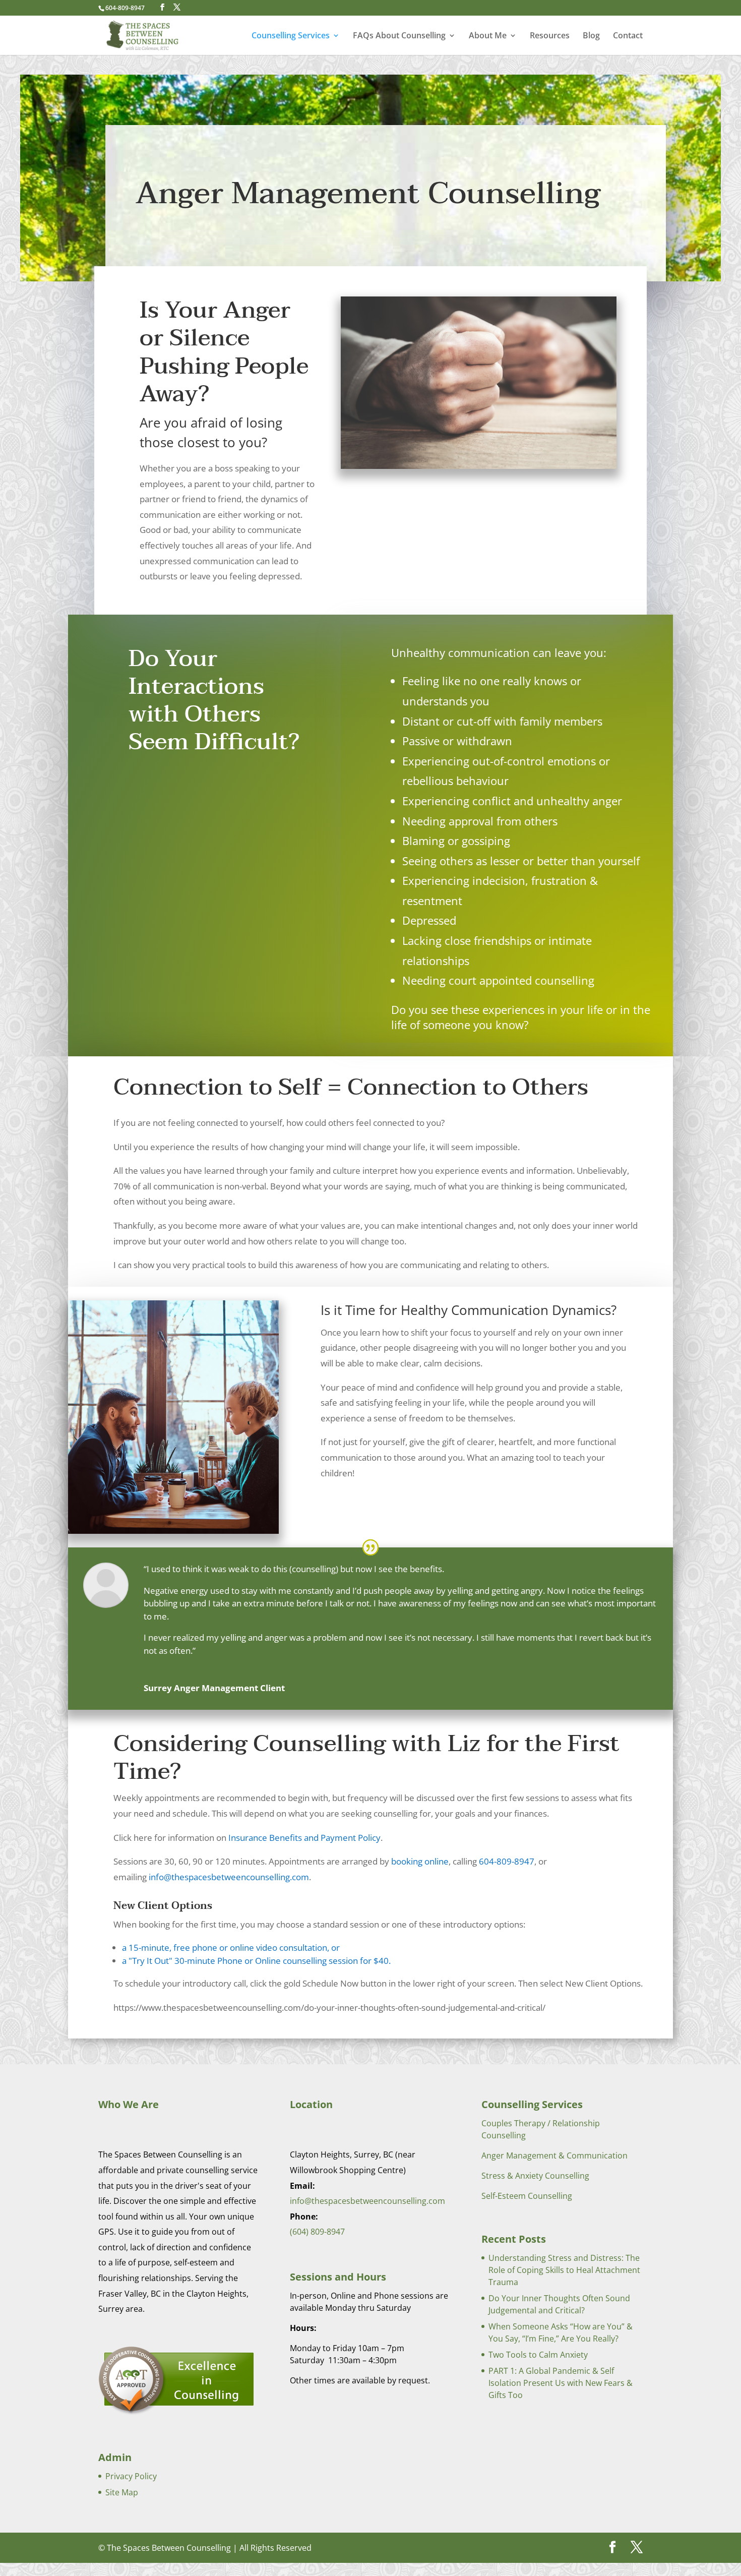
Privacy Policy (131, 2476)
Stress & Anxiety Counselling (535, 2176)
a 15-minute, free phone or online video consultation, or (231, 1948)
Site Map (122, 2492)
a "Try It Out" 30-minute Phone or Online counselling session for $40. (256, 1961)
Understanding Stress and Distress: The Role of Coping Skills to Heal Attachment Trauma (564, 2270)
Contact (628, 36)
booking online (420, 1861)
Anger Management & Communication (554, 2155)
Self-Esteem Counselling (527, 2196)
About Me (488, 36)
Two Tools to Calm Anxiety (538, 2355)
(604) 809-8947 (317, 2232)
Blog (591, 36)
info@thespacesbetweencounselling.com (229, 1877)
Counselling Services (291, 36)
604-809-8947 (507, 1861)
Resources (550, 36)
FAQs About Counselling (399, 36)
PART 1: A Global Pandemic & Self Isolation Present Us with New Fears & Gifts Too (561, 2383)
